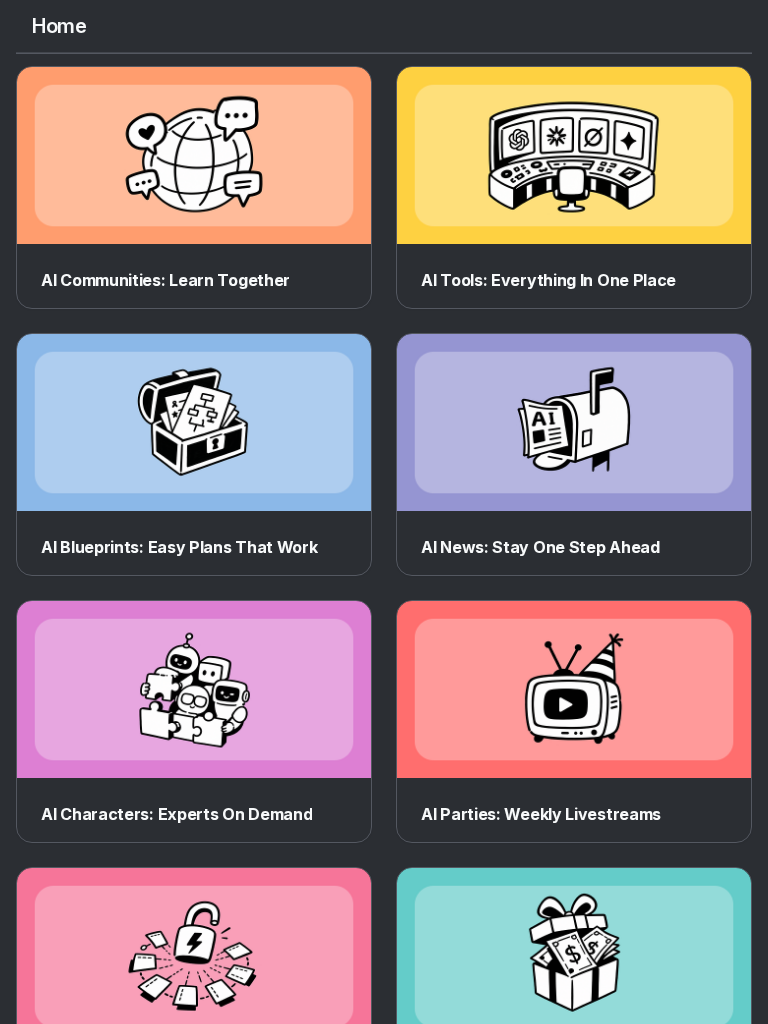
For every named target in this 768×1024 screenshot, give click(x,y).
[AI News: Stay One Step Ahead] (574, 422)
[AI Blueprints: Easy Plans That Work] (194, 422)
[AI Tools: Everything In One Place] (574, 155)
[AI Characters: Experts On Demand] (194, 689)
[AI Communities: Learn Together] (194, 155)
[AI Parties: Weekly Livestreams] (574, 689)
